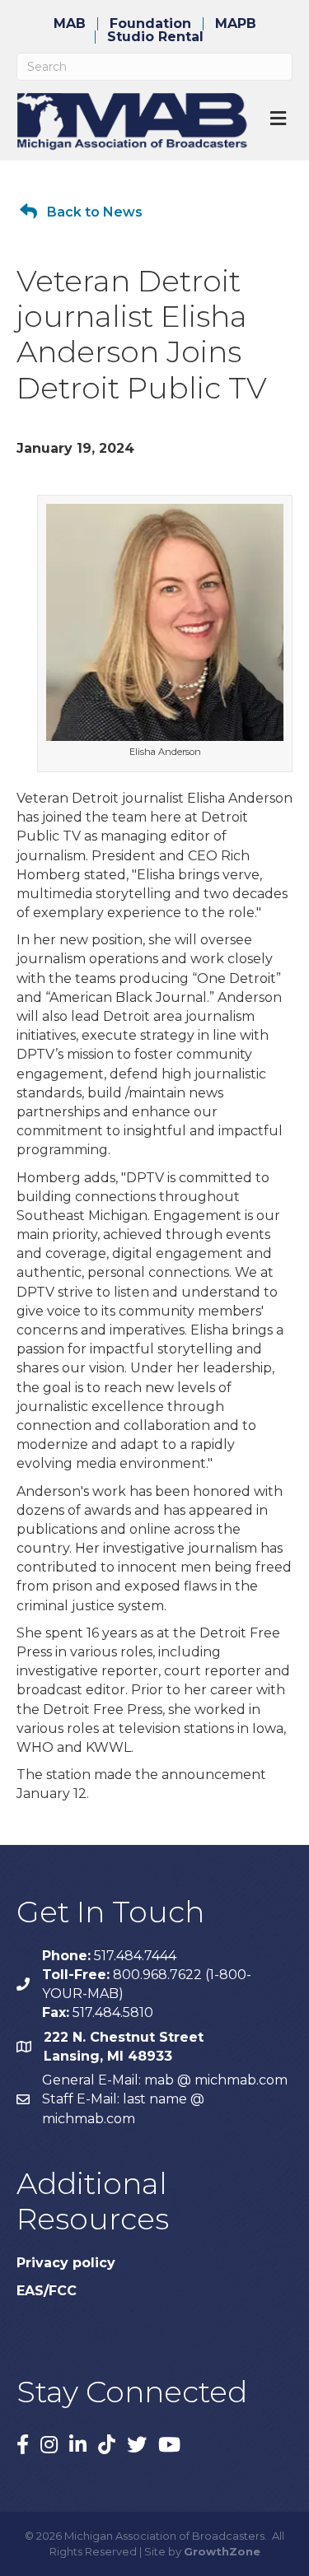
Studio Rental (155, 37)
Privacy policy (66, 2263)
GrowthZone (222, 2551)
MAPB (236, 24)
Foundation (150, 24)
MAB (70, 24)
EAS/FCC (47, 2291)
